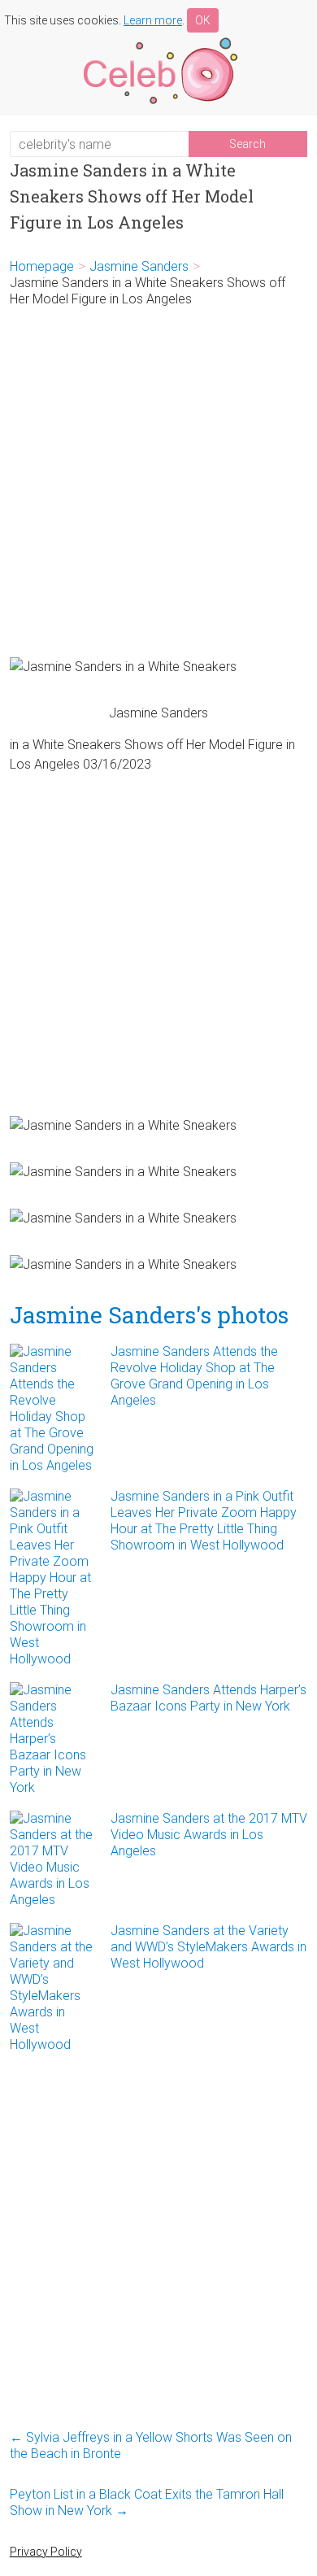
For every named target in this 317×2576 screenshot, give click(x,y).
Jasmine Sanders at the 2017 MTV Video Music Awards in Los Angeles (209, 1835)
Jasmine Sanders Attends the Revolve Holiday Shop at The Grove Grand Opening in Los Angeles (194, 1376)
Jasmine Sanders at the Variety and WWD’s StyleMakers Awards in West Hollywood (208, 1947)
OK (203, 20)
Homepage (42, 266)
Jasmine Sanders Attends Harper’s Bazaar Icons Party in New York (208, 1698)
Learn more (153, 20)
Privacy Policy (46, 2552)
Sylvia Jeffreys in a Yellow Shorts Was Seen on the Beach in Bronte (151, 2445)
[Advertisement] (158, 482)
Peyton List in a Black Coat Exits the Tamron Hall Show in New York (147, 2502)
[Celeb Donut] (158, 40)
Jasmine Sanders (139, 266)
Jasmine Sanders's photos (149, 1315)
